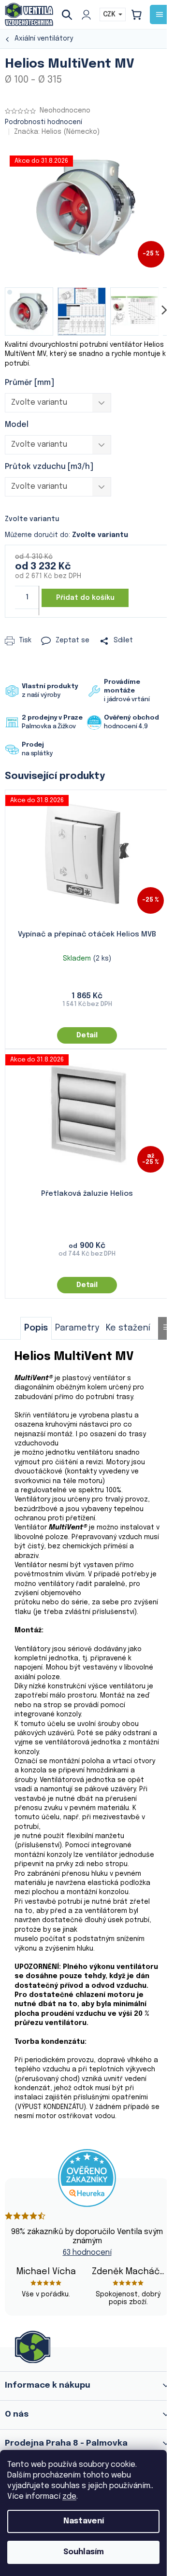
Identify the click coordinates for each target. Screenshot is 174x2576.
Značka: (57, 132)
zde (69, 2497)
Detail (87, 1035)
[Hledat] (71, 14)
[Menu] (159, 14)
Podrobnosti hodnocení (43, 122)
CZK (110, 14)
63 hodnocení (87, 2253)
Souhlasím (84, 2552)
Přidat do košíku (85, 598)
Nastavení (84, 2521)
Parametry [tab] (77, 1328)
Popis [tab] (36, 1328)
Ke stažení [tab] (128, 1328)
